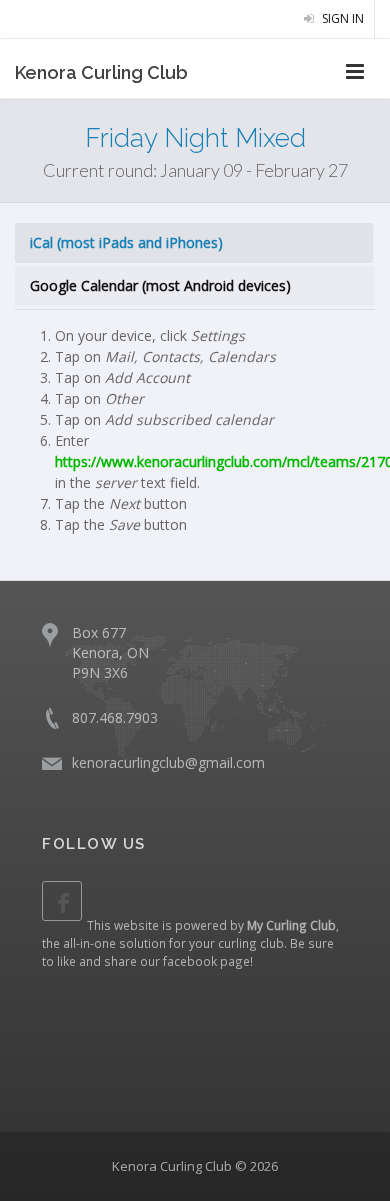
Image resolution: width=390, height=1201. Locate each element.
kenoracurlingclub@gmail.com (168, 762)
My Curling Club (291, 925)
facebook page (206, 961)
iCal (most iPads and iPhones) (126, 242)
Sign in (341, 18)
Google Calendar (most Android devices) (160, 285)
